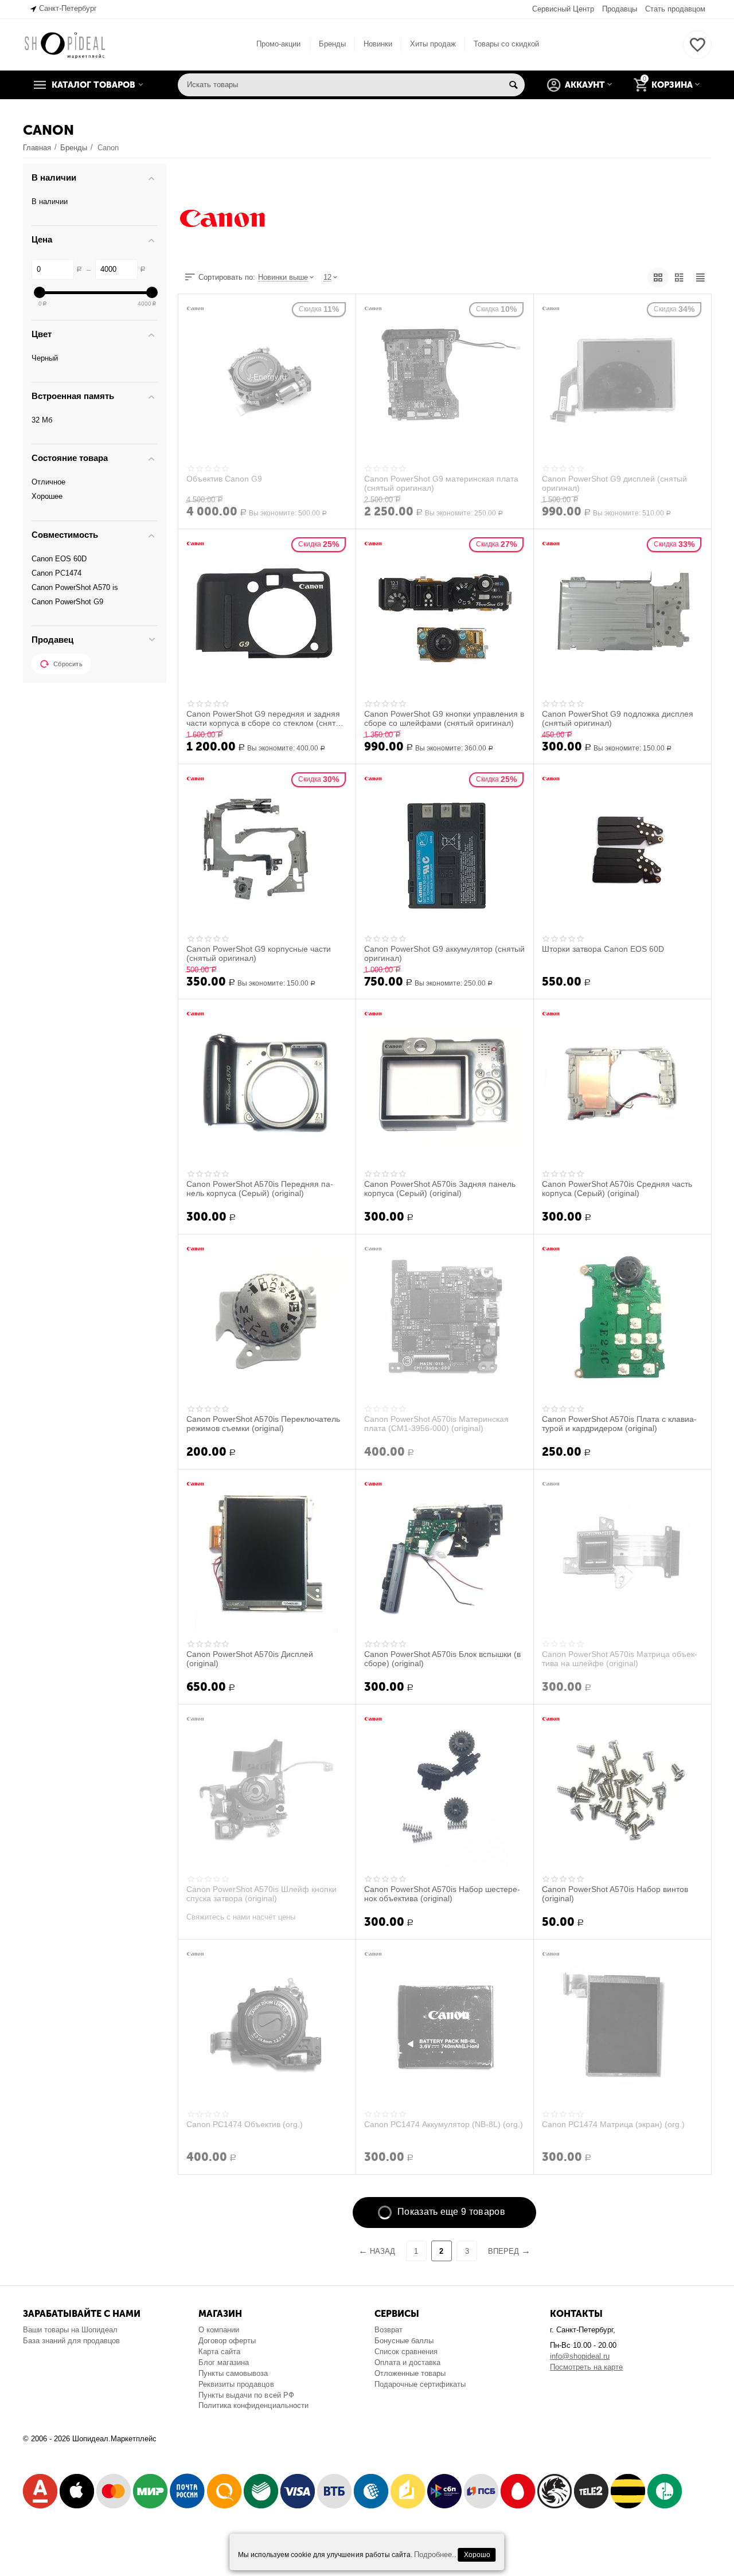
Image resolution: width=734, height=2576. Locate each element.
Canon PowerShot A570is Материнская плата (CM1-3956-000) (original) (436, 1424)
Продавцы (620, 9)
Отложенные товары (410, 2373)
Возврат (389, 2330)
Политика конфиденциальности (253, 2405)
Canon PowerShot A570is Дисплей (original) (250, 1659)
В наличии (50, 202)
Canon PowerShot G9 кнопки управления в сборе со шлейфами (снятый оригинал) (444, 718)
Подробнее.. (435, 2554)
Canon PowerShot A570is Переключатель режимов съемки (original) (263, 1424)
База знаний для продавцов (71, 2341)
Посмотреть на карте (586, 2367)
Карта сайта (219, 2352)
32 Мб (42, 420)
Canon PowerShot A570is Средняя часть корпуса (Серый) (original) (617, 1189)
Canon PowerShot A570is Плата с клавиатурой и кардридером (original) (619, 1424)
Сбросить (68, 664)
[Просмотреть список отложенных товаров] (697, 51)
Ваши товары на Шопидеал (70, 2330)
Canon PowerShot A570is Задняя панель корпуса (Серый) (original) (440, 1189)
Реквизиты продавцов (236, 2384)
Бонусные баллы (404, 2341)
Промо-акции (278, 44)
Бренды (332, 44)
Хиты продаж (433, 44)
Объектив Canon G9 (224, 479)
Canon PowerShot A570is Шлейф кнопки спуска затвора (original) (261, 1894)
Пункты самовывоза (233, 2373)
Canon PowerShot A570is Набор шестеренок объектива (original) (442, 1894)
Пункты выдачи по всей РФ (246, 2395)
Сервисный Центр (563, 9)
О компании (219, 2330)
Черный (45, 358)
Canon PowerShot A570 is (75, 587)
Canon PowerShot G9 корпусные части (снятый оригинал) (259, 953)
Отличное (48, 482)
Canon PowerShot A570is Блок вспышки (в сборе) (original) (442, 1659)
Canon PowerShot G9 (67, 602)
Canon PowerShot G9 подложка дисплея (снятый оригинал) (618, 718)
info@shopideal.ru (580, 2356)
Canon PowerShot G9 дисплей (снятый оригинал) (614, 483)
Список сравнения (406, 2352)
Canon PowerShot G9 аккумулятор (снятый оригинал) (444, 953)
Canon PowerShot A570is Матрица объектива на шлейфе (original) (620, 1659)
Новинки (378, 44)
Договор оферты (227, 2341)
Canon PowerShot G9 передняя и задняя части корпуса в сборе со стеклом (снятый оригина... (266, 718)
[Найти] (513, 85)
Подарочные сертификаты (420, 2384)
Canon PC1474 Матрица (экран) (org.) (613, 2124)
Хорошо (477, 2555)
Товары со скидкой (506, 44)
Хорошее (47, 496)
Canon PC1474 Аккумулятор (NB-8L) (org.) (444, 2124)
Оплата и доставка (407, 2362)
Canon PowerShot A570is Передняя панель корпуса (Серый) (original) (260, 1189)
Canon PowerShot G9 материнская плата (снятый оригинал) (441, 483)
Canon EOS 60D (59, 559)
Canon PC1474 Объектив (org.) (245, 2124)
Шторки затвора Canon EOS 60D (603, 949)
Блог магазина (224, 2362)
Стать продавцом (675, 9)
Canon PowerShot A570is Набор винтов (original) (615, 1894)
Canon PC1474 (56, 573)
